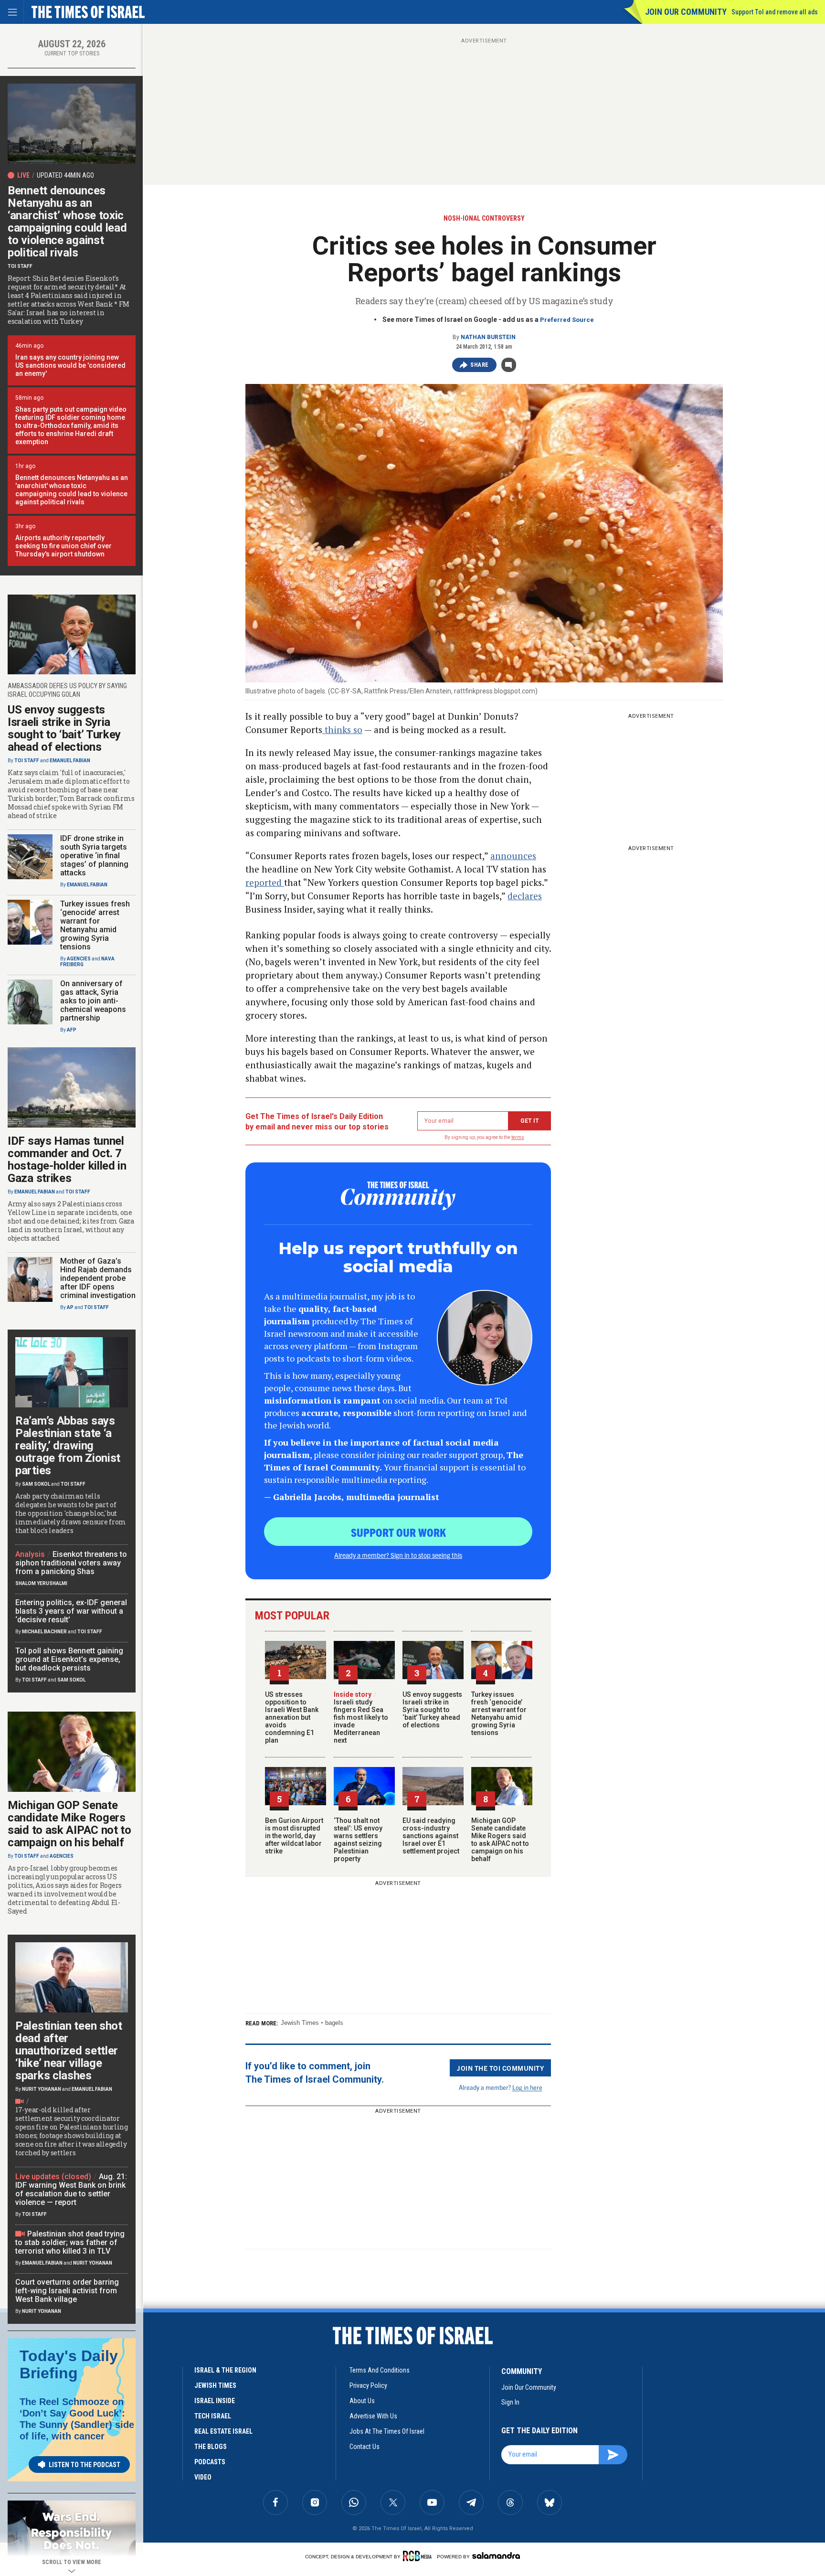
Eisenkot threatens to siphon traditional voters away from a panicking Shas (71, 1563)
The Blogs (211, 2447)
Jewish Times (300, 2023)
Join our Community (686, 12)
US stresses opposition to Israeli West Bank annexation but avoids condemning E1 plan (292, 1717)
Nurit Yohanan (42, 2089)
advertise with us (373, 2416)
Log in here (527, 2087)
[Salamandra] (496, 2555)
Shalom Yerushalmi (41, 1583)
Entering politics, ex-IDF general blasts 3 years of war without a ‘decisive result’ (71, 1611)
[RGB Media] (419, 2556)
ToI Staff (20, 266)
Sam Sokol (36, 1484)
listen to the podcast (85, 2465)
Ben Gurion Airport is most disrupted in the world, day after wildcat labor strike (294, 1836)
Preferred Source (567, 320)
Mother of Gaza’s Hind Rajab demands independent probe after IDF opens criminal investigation (98, 1278)
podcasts (210, 2462)
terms (518, 1137)
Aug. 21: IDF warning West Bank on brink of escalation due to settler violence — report (71, 2189)
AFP (72, 1030)
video (203, 2477)
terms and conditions (380, 2370)
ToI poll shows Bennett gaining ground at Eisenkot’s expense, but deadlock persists (69, 1659)
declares (525, 896)
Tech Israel (213, 2416)
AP (70, 1307)
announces (513, 856)
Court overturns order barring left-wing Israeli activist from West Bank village (67, 2291)
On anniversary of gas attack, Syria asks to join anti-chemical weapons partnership (93, 1001)
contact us (365, 2447)
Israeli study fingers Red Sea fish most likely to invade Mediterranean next (361, 1717)
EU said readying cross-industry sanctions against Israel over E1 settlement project (431, 1836)
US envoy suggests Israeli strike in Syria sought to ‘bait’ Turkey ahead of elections (432, 1710)
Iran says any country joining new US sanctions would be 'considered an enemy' (70, 365)
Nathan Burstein (488, 337)
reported (265, 882)
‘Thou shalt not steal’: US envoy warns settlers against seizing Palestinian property (358, 1840)
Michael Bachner (44, 1632)
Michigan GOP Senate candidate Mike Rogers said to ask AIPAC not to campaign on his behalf (500, 1840)
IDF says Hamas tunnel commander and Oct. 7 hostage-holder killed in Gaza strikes (67, 1160)
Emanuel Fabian (70, 761)
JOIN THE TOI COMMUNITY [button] (500, 2068)
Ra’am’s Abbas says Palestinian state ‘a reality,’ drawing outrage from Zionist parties (68, 1446)
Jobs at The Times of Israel (387, 2431)
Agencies (79, 959)
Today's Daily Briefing (69, 2364)
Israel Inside (215, 2401)
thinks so (342, 729)
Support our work (398, 1532)
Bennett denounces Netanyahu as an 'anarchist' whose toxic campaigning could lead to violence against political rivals (72, 490)
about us (362, 2401)
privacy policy (368, 2385)
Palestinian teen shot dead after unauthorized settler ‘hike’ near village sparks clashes (69, 2051)
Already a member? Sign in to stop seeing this (398, 1555)
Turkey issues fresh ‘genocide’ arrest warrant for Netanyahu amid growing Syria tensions (499, 1714)
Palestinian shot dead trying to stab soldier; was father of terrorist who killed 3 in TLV (70, 2242)
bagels (334, 2023)
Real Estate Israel (223, 2431)
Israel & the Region (225, 2370)
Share (480, 365)
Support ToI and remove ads (775, 12)
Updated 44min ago (65, 175)
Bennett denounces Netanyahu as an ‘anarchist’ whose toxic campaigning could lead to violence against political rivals (67, 222)
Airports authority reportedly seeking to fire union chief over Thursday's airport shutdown (63, 546)
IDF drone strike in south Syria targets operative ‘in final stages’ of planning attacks (94, 856)
